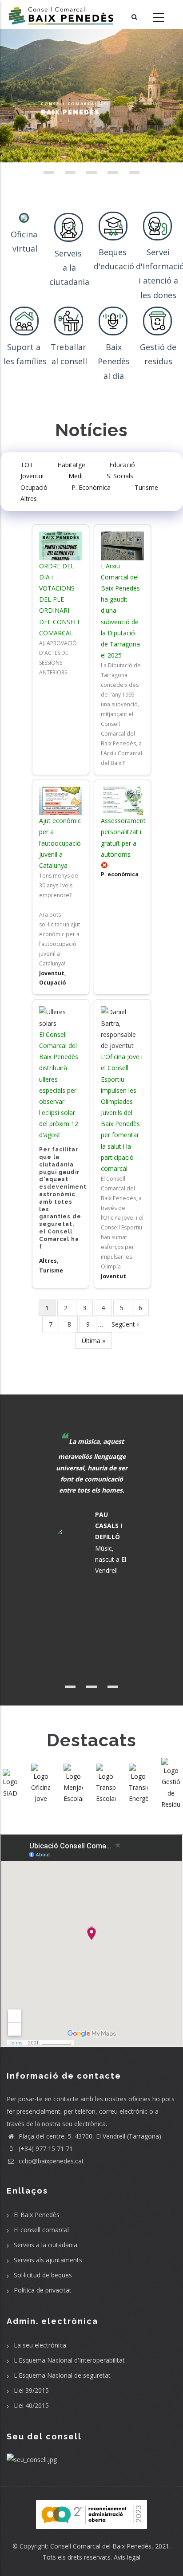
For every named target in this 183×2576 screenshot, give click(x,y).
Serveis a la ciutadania (46, 2245)
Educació (122, 465)
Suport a (25, 347)
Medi (76, 476)
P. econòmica (120, 874)
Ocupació (34, 487)
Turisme (146, 487)
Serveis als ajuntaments (48, 2260)
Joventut (32, 476)
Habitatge (71, 465)
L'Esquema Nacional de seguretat (62, 2375)
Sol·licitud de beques (43, 2275)
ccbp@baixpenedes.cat (50, 2161)
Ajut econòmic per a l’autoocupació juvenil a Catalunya (60, 843)
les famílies (25, 361)
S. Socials (120, 476)
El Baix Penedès (37, 2215)
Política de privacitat (43, 2290)
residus (158, 361)
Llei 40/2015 (31, 2405)
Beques (114, 252)
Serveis (69, 253)
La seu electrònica (40, 2345)
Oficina (25, 234)
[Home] (61, 15)
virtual (25, 248)
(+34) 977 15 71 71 (45, 2149)
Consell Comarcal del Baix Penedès (101, 2546)
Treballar (70, 347)
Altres (29, 498)
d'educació (114, 266)
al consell (69, 361)
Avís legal (127, 2557)
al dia (114, 376)
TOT (27, 465)
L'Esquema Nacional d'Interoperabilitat (69, 2360)
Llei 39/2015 (31, 2390)
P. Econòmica (91, 487)
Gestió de (158, 347)
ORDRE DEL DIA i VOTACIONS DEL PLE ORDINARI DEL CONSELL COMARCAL (60, 599)
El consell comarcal (41, 2230)
